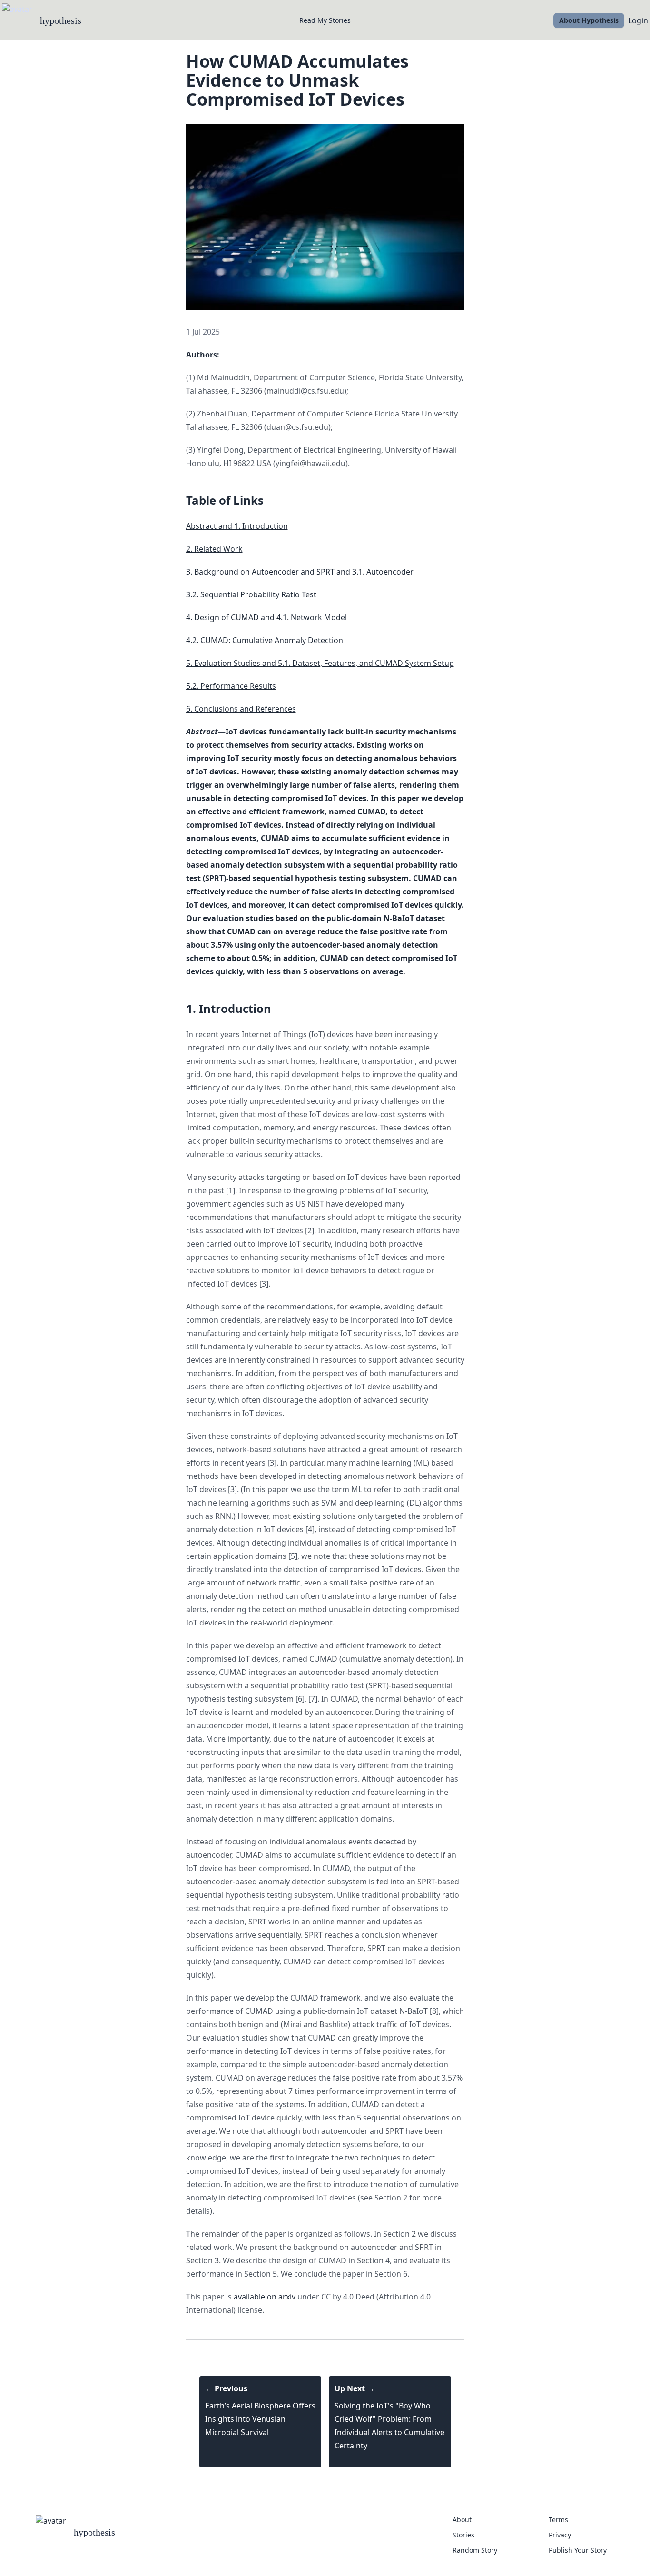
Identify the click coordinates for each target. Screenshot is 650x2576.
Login (638, 20)
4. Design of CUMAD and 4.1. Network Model (266, 617)
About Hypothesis (589, 20)
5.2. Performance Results (231, 686)
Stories (463, 2535)
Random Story (475, 2550)
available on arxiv (265, 2297)
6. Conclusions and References (241, 709)
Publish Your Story (578, 2550)
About (462, 2520)
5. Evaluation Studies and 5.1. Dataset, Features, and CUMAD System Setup (320, 663)
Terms (558, 2520)
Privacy (560, 2535)
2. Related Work (214, 549)
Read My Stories (325, 20)
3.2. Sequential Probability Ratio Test (251, 594)
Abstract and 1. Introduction (237, 526)
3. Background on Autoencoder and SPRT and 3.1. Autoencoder (300, 572)
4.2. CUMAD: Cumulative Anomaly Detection (265, 640)
